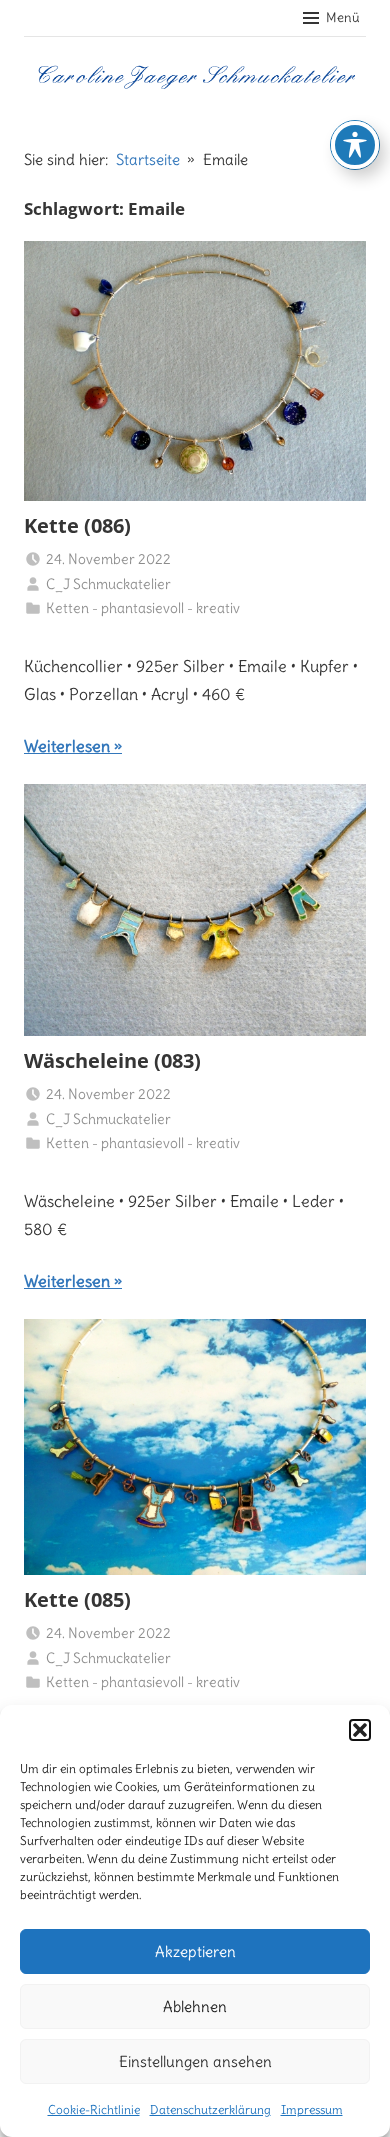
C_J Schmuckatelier (108, 584)
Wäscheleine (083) (112, 1060)
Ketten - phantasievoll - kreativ (143, 608)
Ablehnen (195, 2006)
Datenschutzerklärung (210, 2109)
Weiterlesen (67, 746)
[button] (360, 1730)
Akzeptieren (195, 1951)
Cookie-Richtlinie (94, 2109)
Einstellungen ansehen (195, 2061)
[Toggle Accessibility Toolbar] (355, 145)
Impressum (312, 2109)
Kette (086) (77, 525)
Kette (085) (77, 1599)
